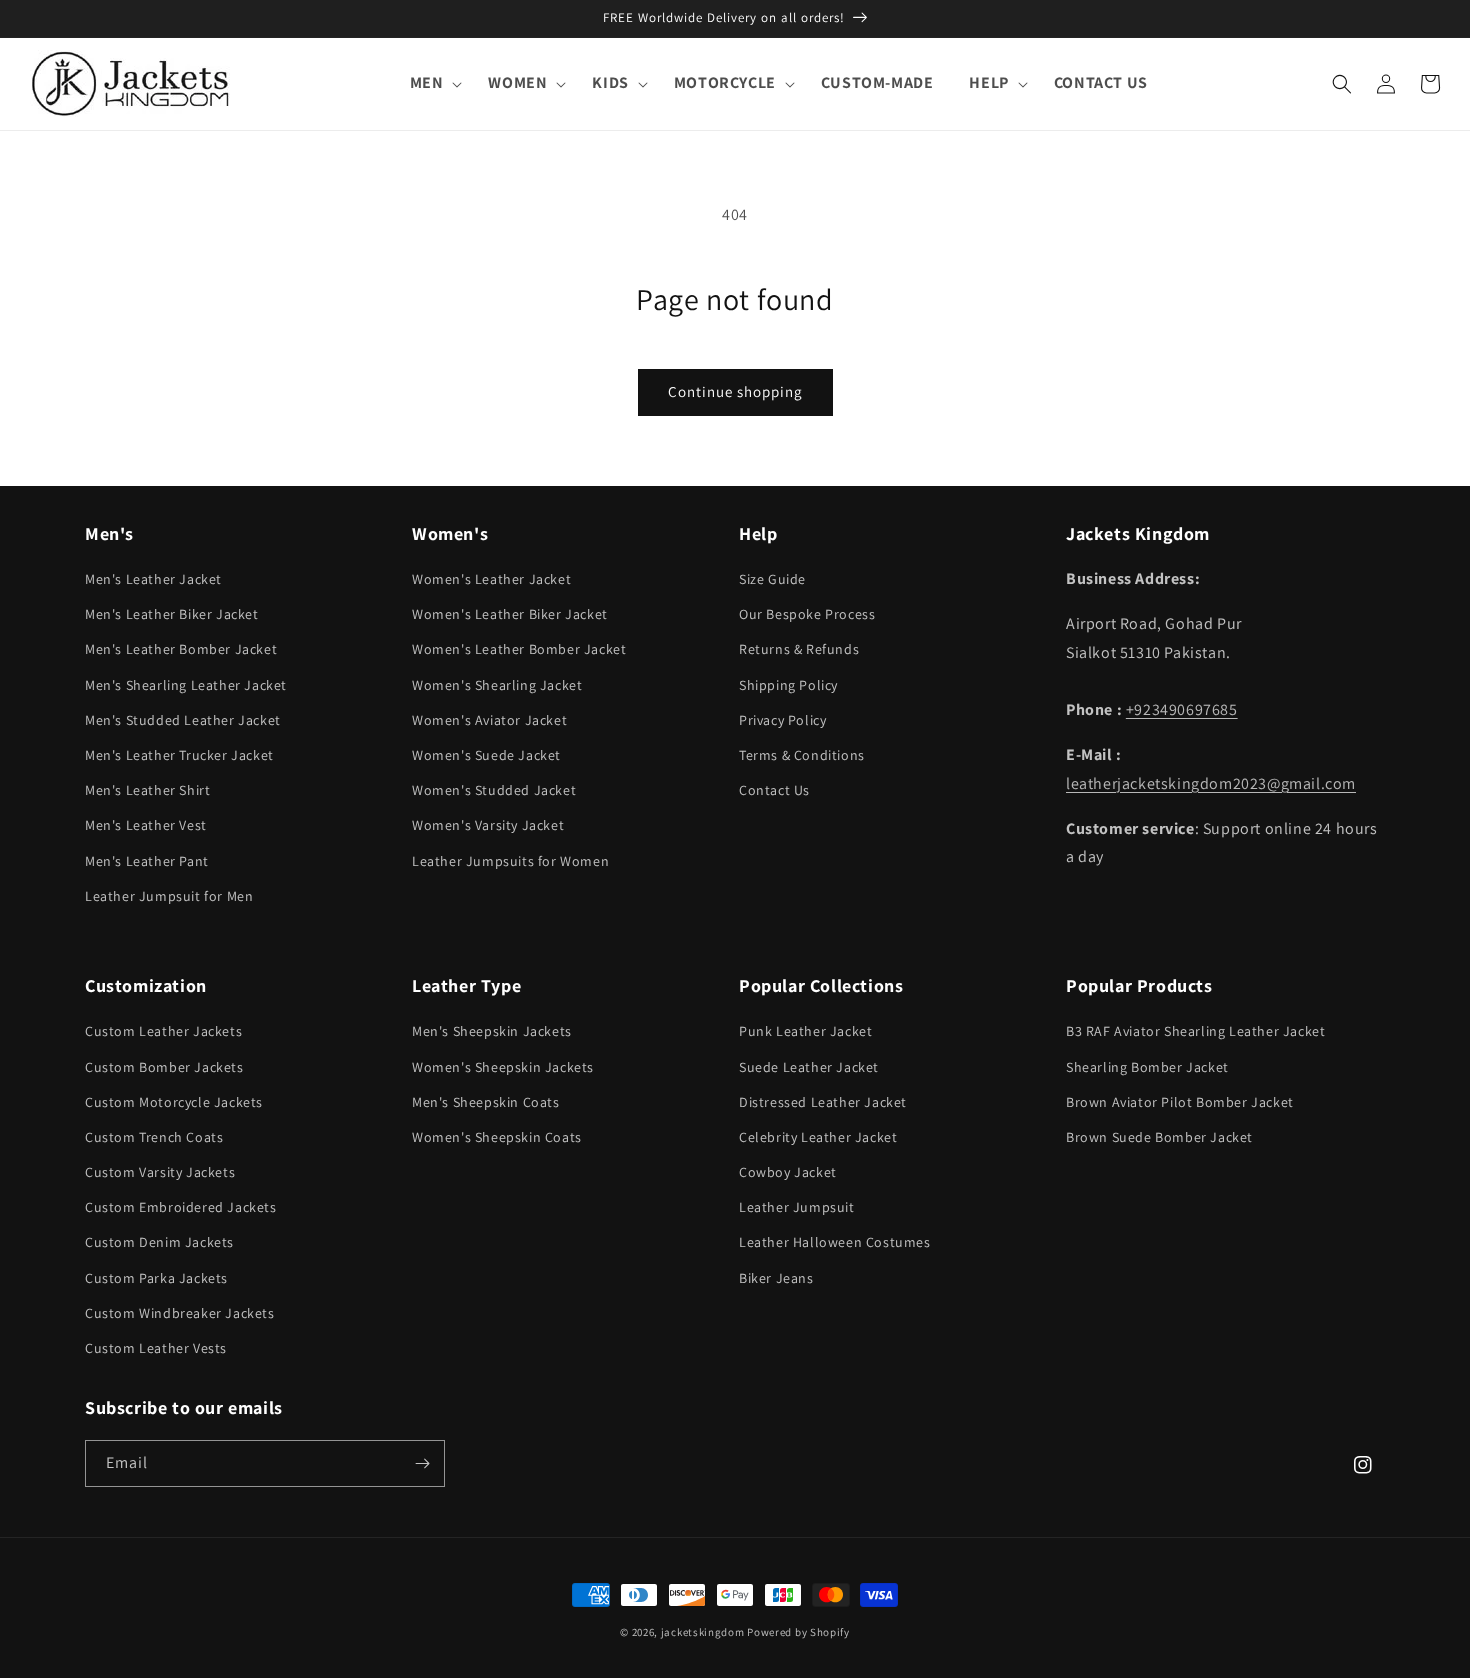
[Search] (1342, 84)
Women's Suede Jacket (486, 755)
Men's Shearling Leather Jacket (186, 685)
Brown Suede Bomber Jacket (1159, 1137)
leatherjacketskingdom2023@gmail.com (1211, 783)
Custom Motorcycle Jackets (174, 1102)
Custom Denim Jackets (159, 1242)
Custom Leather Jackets (163, 1031)
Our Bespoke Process (807, 614)
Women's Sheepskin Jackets (503, 1067)
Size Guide (772, 579)
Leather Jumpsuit (797, 1207)
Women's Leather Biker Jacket (510, 614)
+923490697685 (1182, 709)
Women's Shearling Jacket (497, 685)
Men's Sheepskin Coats (486, 1102)
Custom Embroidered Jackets (181, 1207)
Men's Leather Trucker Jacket (179, 755)
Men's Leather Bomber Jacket (181, 649)
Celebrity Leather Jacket (818, 1137)
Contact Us (774, 790)
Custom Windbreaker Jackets (180, 1313)
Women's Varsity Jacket (488, 825)
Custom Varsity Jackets (160, 1172)
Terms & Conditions (802, 755)
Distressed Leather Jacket (823, 1102)
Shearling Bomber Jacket (1147, 1067)
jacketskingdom (703, 1632)
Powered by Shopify (798, 1632)
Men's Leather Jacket (153, 579)
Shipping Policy (788, 685)
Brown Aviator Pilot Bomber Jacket (1180, 1102)
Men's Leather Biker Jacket (172, 614)
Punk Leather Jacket (805, 1031)
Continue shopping (735, 391)
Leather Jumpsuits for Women (510, 861)
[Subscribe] (422, 1463)
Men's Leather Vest (146, 825)
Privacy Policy (782, 720)
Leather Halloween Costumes (835, 1242)
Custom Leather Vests (156, 1348)
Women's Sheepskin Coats (497, 1137)
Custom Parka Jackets (156, 1278)
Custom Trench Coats (154, 1137)
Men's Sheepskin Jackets (492, 1031)
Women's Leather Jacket (491, 579)
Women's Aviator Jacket (489, 720)
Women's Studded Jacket (494, 790)
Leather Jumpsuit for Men (169, 896)
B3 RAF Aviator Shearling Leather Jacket (1195, 1031)
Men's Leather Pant (147, 861)
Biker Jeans (776, 1278)
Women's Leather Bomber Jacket (519, 649)
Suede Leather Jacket (809, 1067)
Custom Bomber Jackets (164, 1067)
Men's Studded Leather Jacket (183, 720)
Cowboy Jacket (788, 1172)
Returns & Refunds (799, 649)
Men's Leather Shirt (147, 790)
